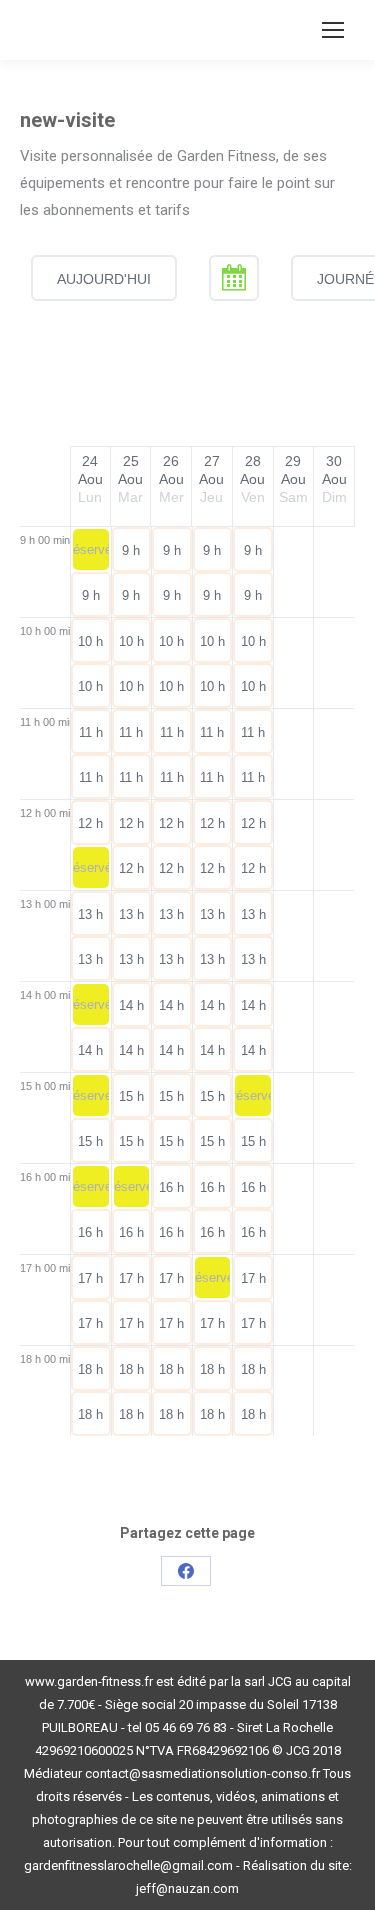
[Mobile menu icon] (333, 30)
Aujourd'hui (104, 279)
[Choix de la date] (234, 278)
